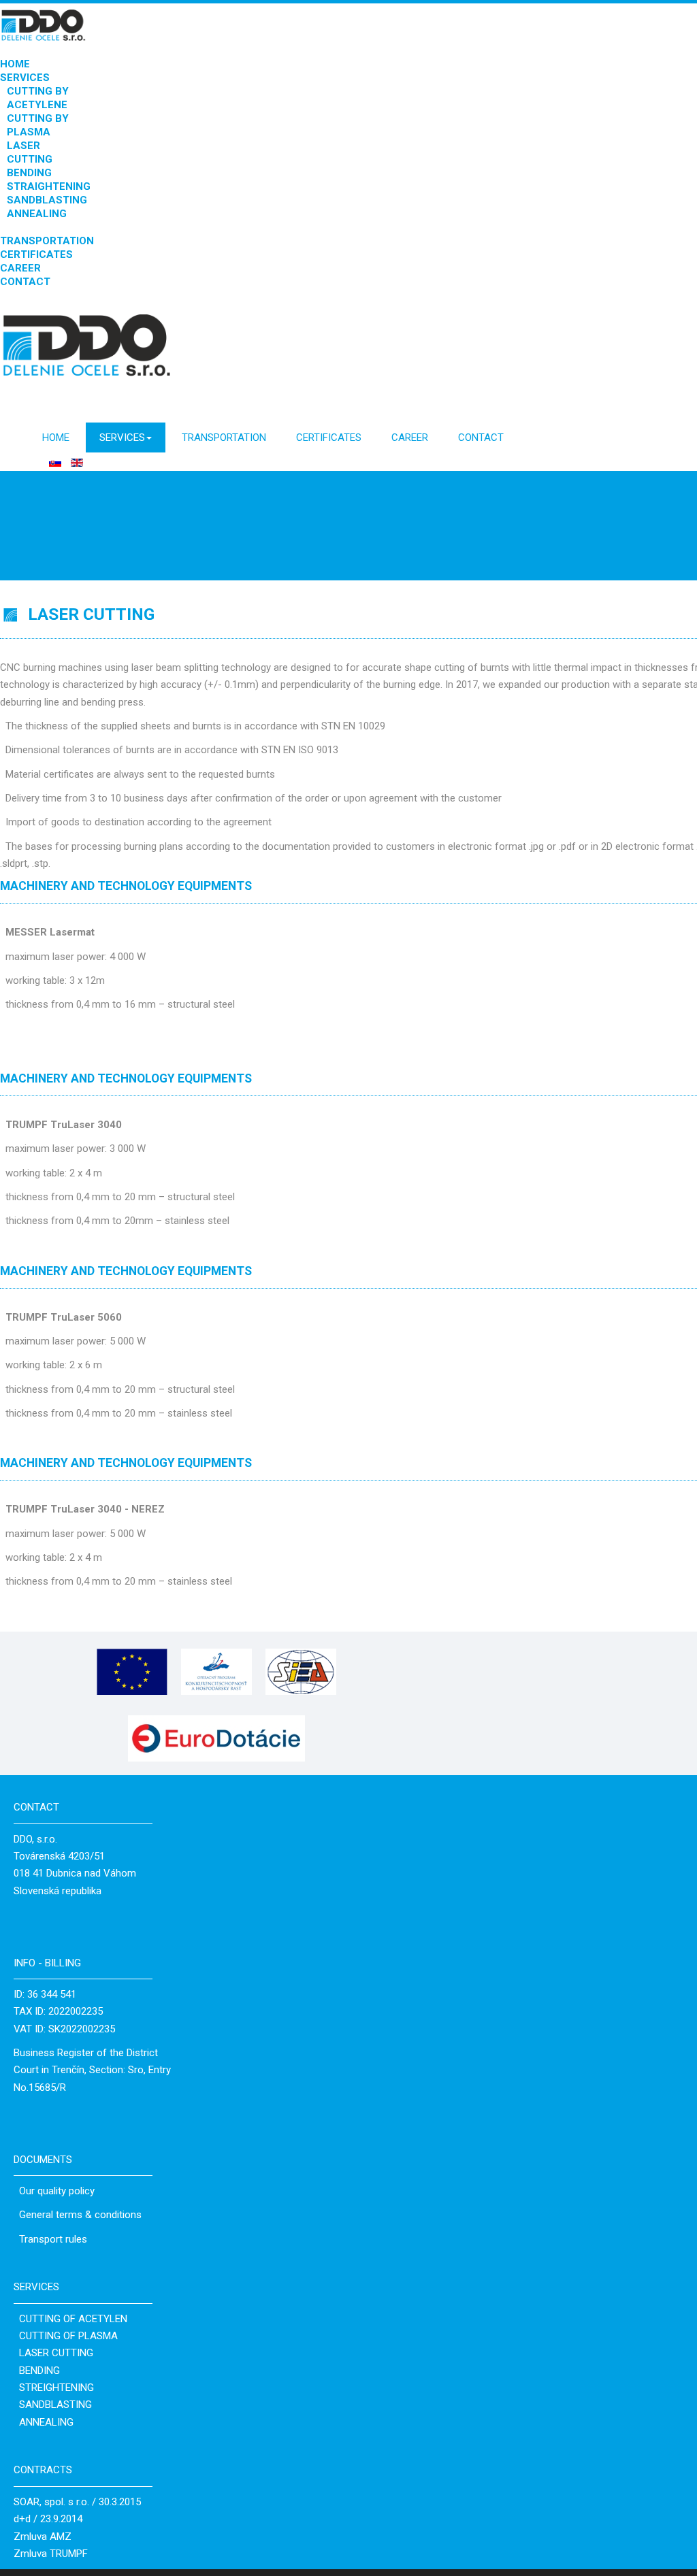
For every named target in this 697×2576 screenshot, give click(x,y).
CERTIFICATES (36, 254)
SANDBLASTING (47, 200)
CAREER (20, 268)
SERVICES (25, 78)
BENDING (29, 173)
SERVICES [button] (122, 437)
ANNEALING (37, 214)
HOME (15, 64)
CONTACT (25, 282)
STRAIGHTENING (49, 186)
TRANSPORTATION (47, 241)
